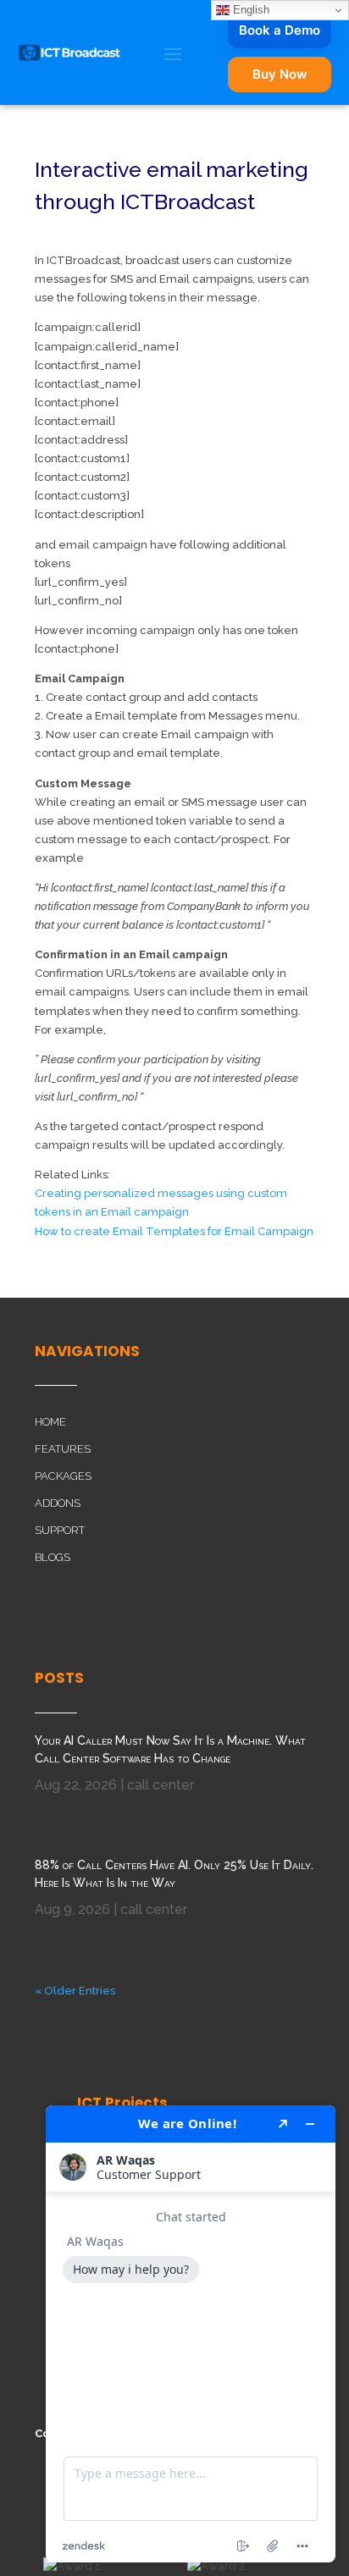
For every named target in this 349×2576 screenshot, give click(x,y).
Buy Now (280, 74)
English (249, 10)
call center (161, 1785)
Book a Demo (280, 30)
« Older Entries (75, 1991)
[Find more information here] (191, 2334)
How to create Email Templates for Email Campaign (174, 1231)
